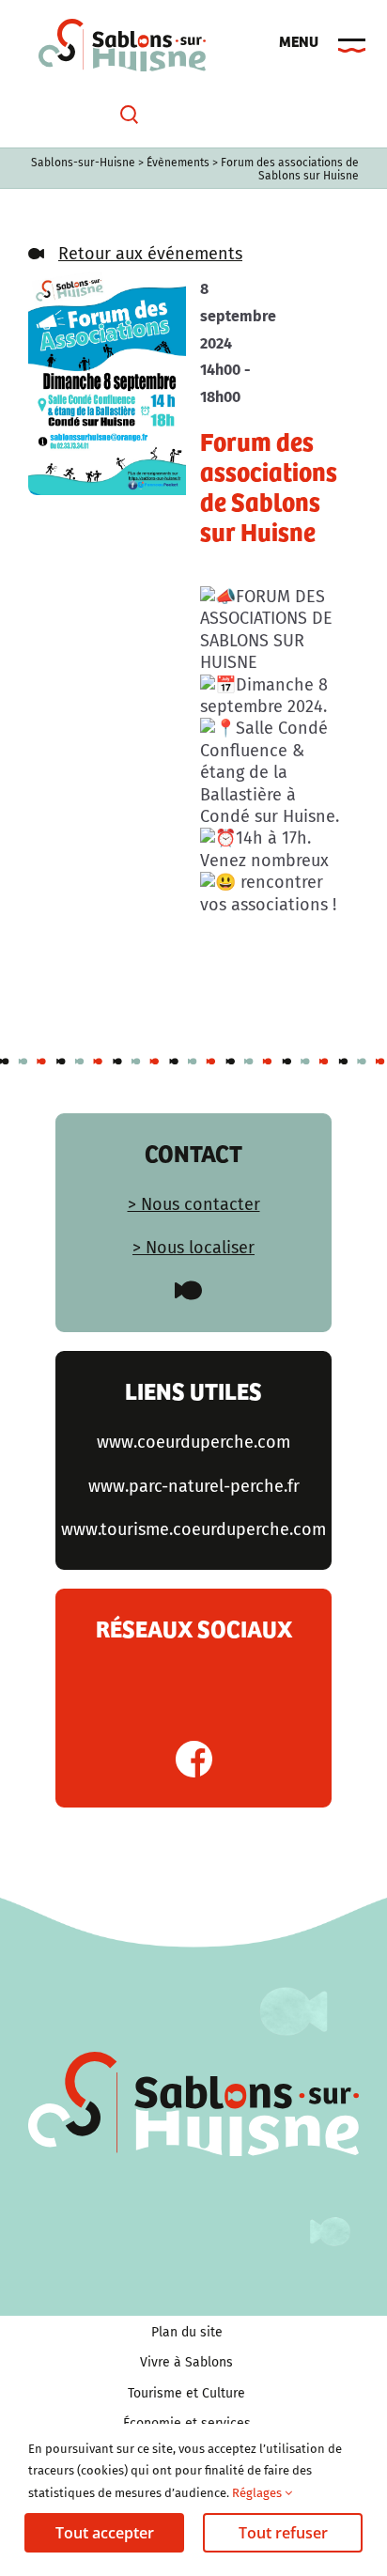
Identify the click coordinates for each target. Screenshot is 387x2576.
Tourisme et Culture (186, 2393)
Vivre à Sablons (186, 2362)
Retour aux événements (150, 254)
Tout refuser (283, 2533)
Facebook (194, 1759)
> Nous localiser (193, 1248)
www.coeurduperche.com (193, 1442)
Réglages (258, 2493)
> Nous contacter (194, 1204)
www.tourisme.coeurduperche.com (193, 1529)
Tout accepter (105, 2533)
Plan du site (187, 2332)
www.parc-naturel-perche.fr (194, 1486)
